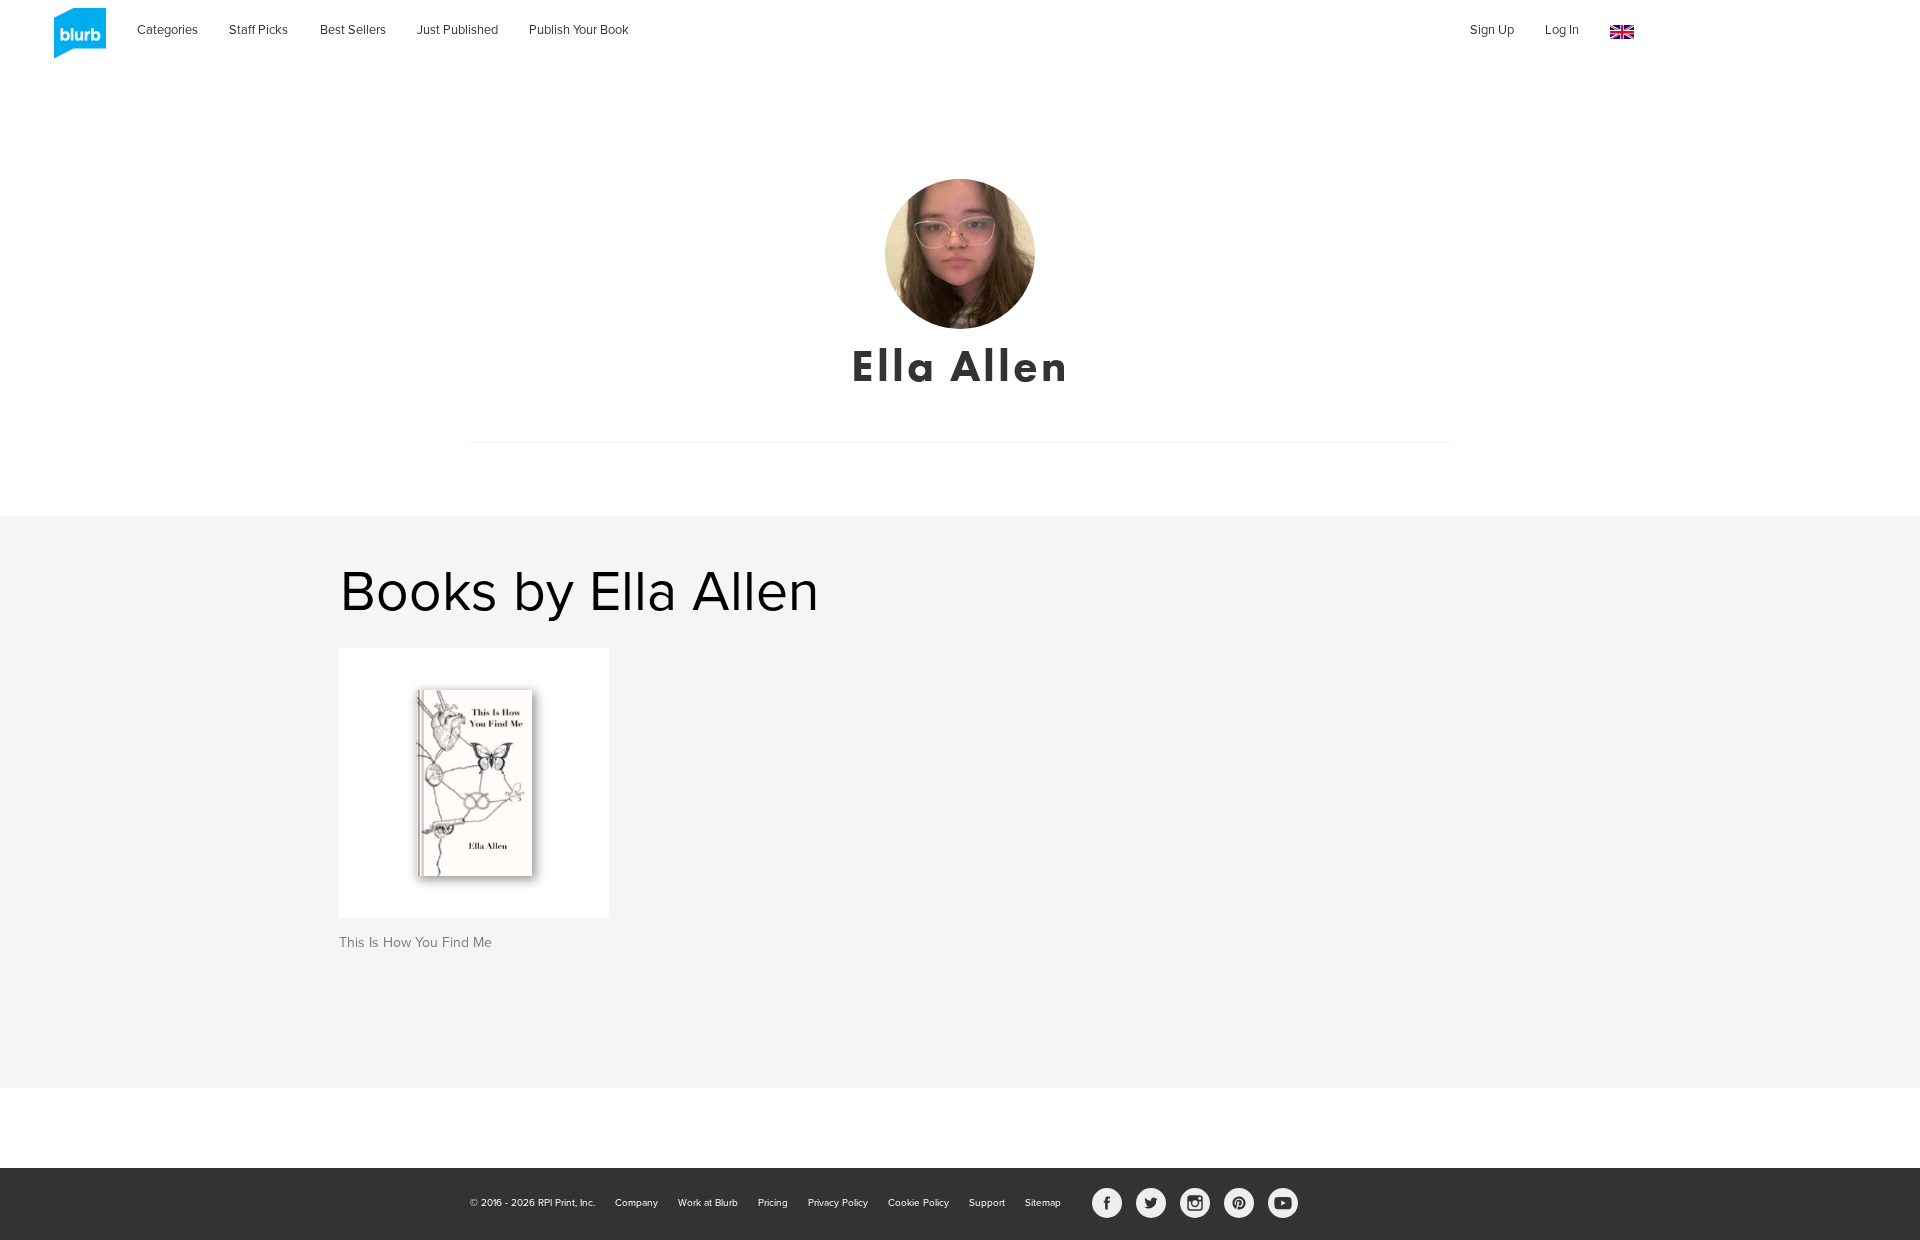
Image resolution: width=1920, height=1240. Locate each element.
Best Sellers (353, 30)
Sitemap (1043, 1203)
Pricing (773, 1203)
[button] (1622, 32)
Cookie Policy (918, 1203)
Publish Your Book (579, 30)
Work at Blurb (708, 1203)
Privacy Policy (838, 1203)
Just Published (457, 30)
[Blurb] (74, 40)
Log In (1562, 30)
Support (987, 1203)
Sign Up (1492, 30)
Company (636, 1203)
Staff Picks (258, 30)
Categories (167, 30)
